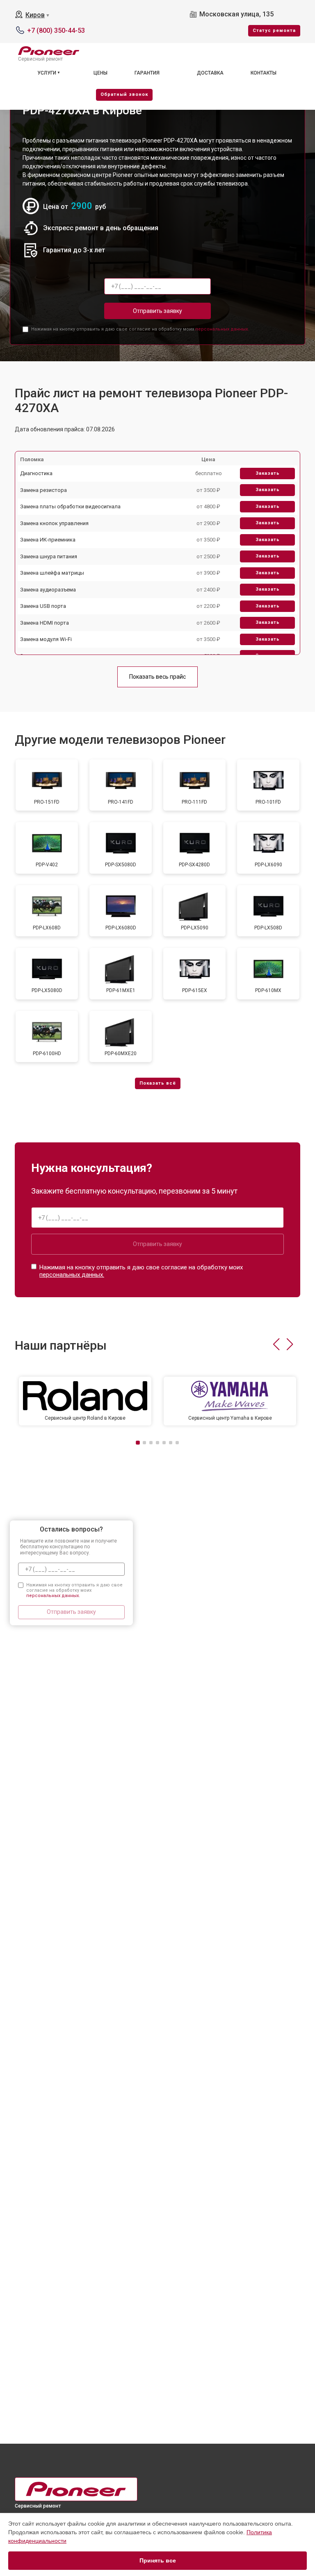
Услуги (47, 73)
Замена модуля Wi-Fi (46, 639)
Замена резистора (43, 490)
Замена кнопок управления (54, 523)
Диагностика (36, 473)
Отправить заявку (157, 311)
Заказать (268, 473)
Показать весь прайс (157, 677)
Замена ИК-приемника (48, 540)
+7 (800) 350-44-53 (56, 31)
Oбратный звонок (124, 94)
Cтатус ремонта (274, 31)
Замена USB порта (43, 606)
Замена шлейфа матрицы (52, 573)
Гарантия (147, 73)
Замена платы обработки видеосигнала (70, 506)
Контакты (264, 73)
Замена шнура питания (49, 556)
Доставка (210, 73)
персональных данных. (222, 329)
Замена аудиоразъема (48, 590)
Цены (100, 73)
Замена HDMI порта (45, 623)
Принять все (158, 2560)
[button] (276, 1344)
